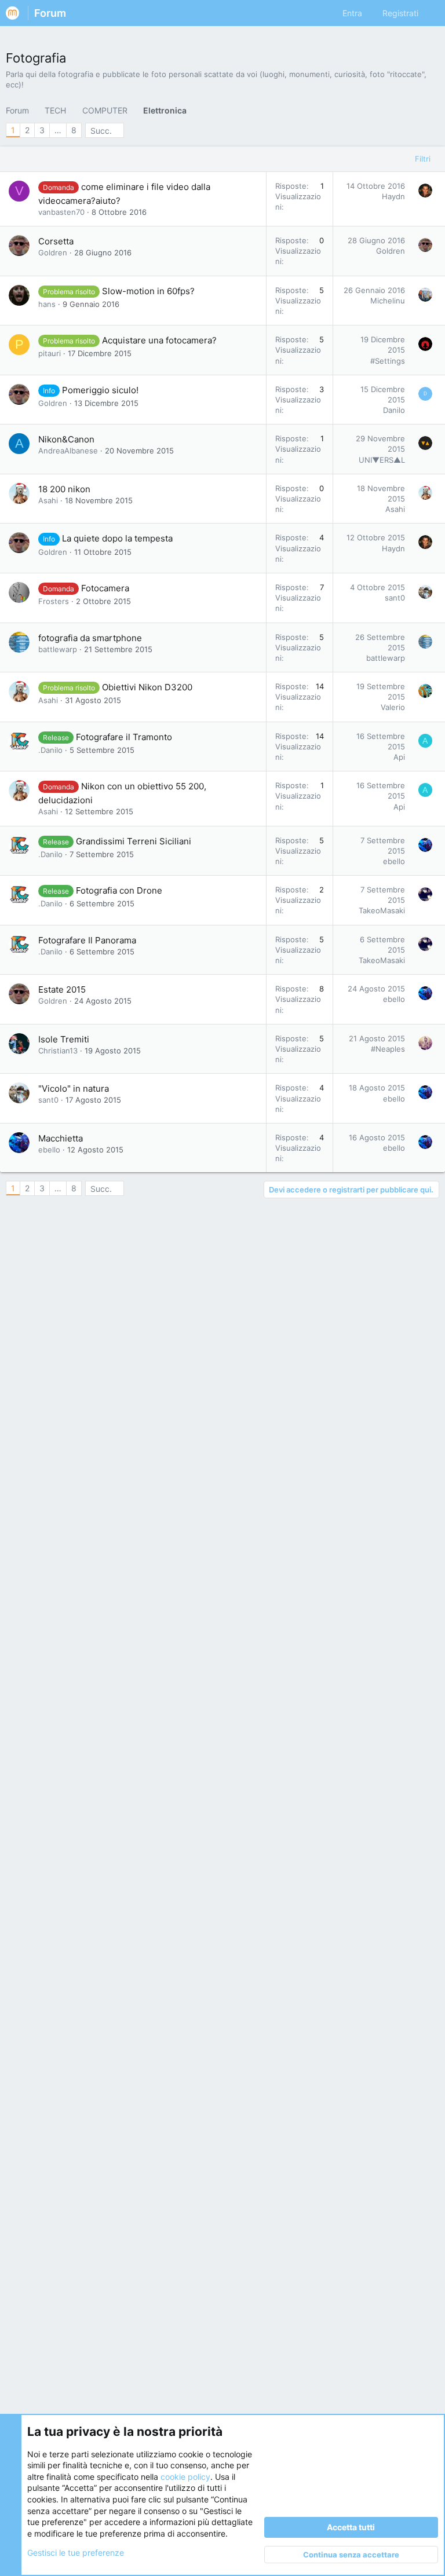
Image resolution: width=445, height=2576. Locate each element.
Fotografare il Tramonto (124, 737)
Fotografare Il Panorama (87, 940)
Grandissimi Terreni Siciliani (134, 841)
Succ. (101, 131)
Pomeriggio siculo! (100, 390)
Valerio (393, 707)
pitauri (50, 353)
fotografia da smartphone (90, 638)
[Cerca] (431, 13)
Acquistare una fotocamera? (159, 340)
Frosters (54, 601)
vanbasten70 (61, 212)
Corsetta (56, 241)
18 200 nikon (64, 489)
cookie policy (185, 2477)
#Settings (388, 361)
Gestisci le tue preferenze (76, 2553)
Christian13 (58, 1051)
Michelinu (388, 301)
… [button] (58, 130)
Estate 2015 (62, 989)
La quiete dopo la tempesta (117, 538)
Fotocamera (105, 588)
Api (399, 757)
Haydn (393, 196)
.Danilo (50, 750)
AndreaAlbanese (68, 451)
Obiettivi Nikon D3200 (147, 687)
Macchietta (61, 1138)
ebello (394, 861)
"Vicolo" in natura (74, 1088)
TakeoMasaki (382, 910)
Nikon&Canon (66, 439)
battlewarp (58, 649)
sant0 (395, 598)
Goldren (53, 253)
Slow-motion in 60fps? (148, 291)
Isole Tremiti (64, 1039)
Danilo (394, 410)
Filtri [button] (423, 159)
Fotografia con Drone (119, 890)
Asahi (48, 500)
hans (47, 304)
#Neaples (388, 1049)
